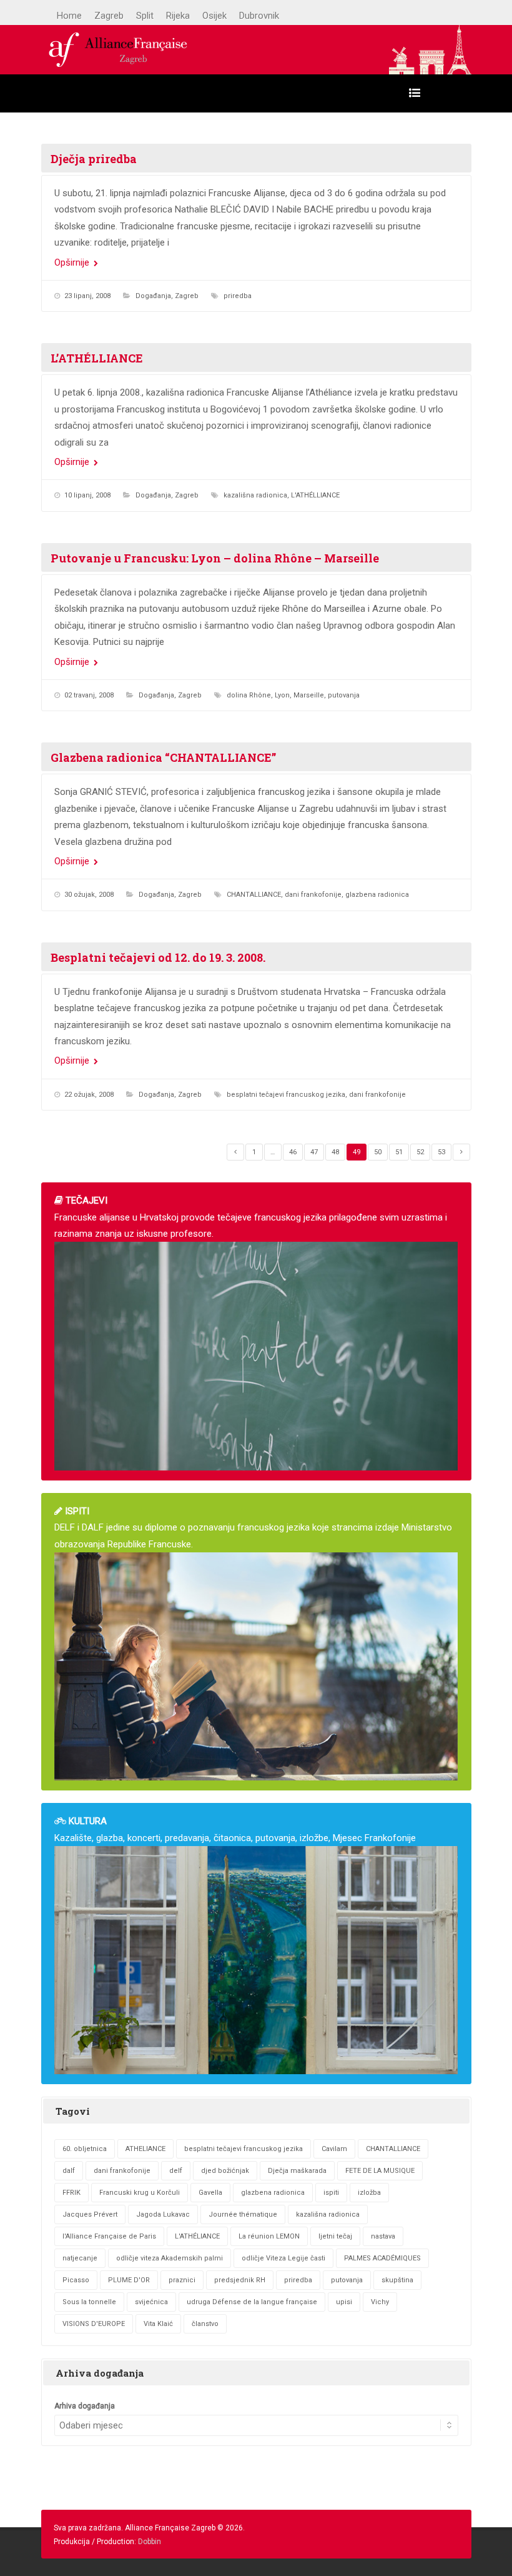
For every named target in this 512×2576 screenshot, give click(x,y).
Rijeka (178, 16)
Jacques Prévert (90, 2214)
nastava (383, 2236)
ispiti (331, 2193)
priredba (238, 296)
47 (314, 1152)
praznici (182, 2280)
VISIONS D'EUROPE (94, 2324)
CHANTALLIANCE (254, 895)
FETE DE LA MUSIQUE (380, 2171)
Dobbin (150, 2542)
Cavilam (334, 2149)
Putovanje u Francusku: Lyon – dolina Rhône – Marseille (215, 558)
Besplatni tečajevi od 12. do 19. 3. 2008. (158, 957)
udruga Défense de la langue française (252, 2302)
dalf (69, 2171)
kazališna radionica (255, 495)
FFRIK (71, 2193)
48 (335, 1152)
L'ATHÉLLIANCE (315, 495)
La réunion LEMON (269, 2236)
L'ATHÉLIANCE (197, 2236)
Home (69, 16)
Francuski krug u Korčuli (140, 2193)
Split (145, 16)
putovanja (344, 695)
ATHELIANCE (145, 2149)
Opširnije (73, 262)
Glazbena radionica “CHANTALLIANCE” (163, 757)
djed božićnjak (225, 2171)
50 (378, 1152)
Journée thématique (243, 2214)
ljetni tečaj (335, 2236)
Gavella (210, 2193)
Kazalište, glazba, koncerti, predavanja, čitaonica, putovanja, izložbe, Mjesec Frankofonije (235, 1829)
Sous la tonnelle (89, 2302)
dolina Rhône (249, 695)
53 (441, 1152)
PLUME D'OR (129, 2280)
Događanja (153, 296)
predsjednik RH (240, 2280)
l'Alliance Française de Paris (109, 2236)
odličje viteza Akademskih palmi (170, 2258)
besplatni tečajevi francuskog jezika (286, 1095)
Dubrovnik (259, 16)
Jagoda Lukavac (163, 2214)
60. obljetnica (85, 2149)
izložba (369, 2193)
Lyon (282, 695)
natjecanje (80, 2258)
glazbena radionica (377, 895)
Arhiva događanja (85, 2406)
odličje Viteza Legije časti (283, 2258)
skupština (397, 2280)
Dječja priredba (94, 159)
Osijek (214, 16)
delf (176, 2171)
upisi (344, 2302)
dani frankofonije (313, 895)
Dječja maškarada (297, 2171)
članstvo (205, 2324)
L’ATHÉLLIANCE (97, 358)
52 (420, 1152)
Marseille (309, 695)
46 (293, 1152)
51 (399, 1152)
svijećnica (151, 2302)
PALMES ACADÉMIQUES (382, 2258)
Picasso (76, 2280)
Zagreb (109, 16)
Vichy (380, 2302)
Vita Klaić (158, 2324)
